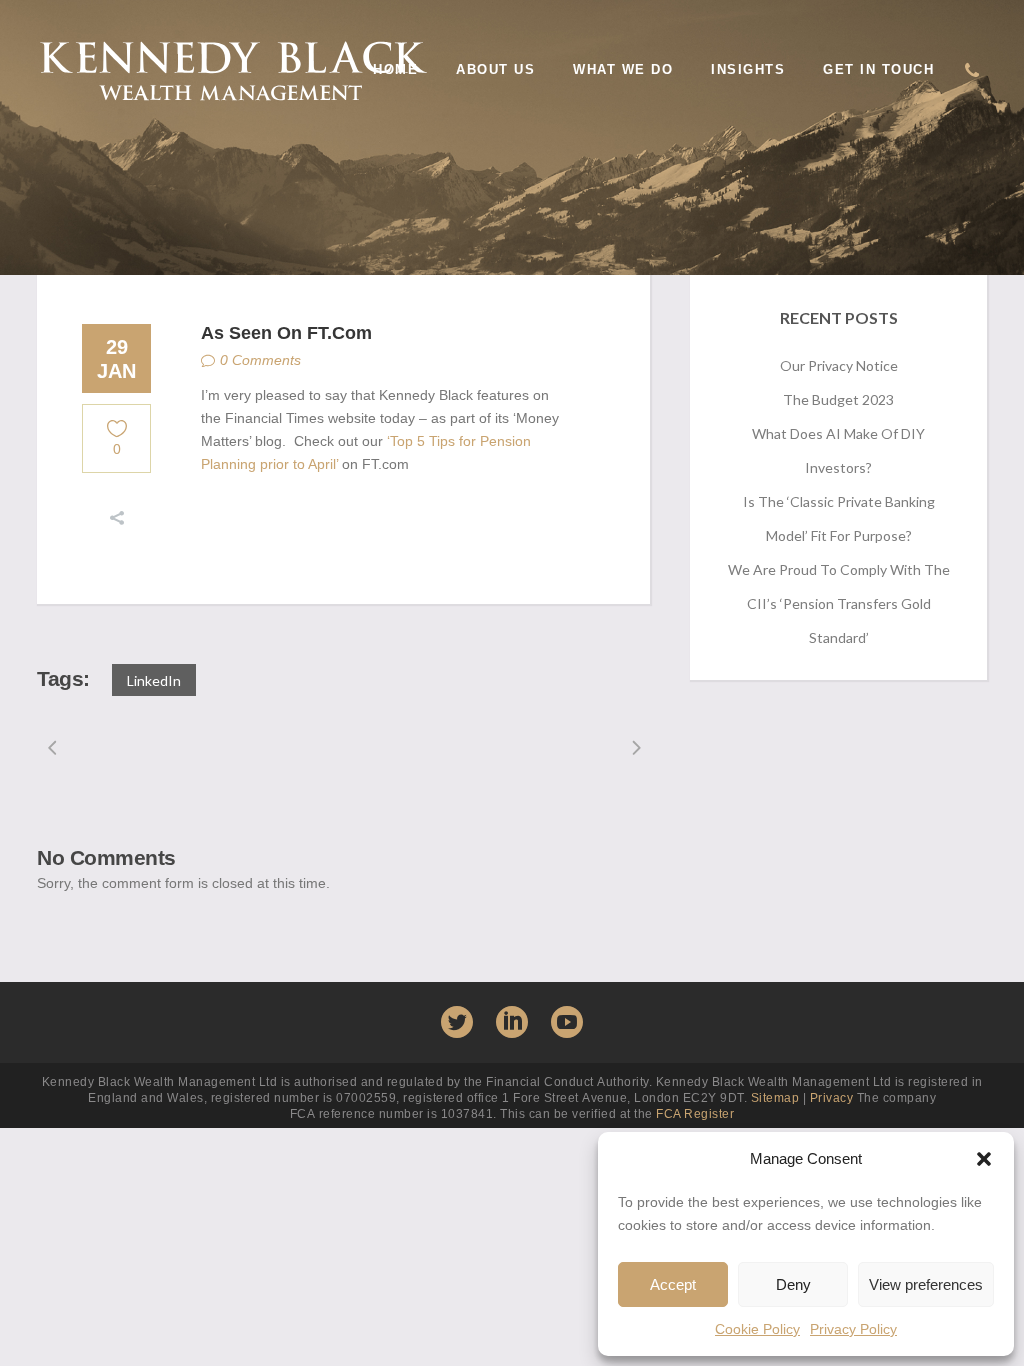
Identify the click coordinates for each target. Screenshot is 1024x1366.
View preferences (926, 1284)
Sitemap (775, 1098)
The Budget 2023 (838, 399)
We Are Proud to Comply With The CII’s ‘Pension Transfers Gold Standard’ (839, 603)
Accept (673, 1284)
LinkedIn (154, 680)
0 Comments (260, 360)
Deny (793, 1284)
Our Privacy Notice (839, 365)
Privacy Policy (853, 1329)
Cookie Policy (757, 1329)
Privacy (832, 1098)
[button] (984, 1159)
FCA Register (695, 1114)
